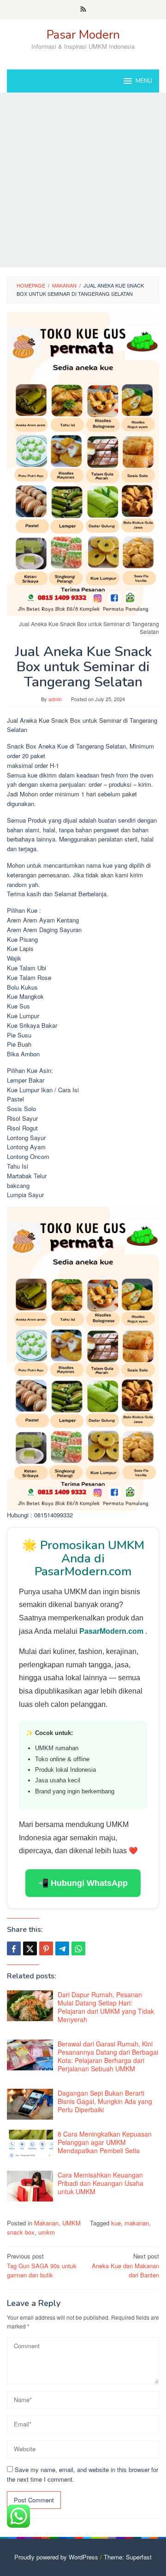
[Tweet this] (30, 1948)
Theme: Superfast (128, 2557)
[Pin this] (46, 1948)
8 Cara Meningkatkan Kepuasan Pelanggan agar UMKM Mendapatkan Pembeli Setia (105, 2142)
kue (116, 2223)
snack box (21, 2232)
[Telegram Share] (62, 1948)
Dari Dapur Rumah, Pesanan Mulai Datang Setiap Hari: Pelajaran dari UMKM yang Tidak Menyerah (106, 2007)
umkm (47, 2232)
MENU (144, 81)
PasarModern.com (112, 1631)
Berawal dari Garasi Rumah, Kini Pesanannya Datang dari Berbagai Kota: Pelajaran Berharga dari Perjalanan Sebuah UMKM (108, 2056)
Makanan (46, 2223)
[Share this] (14, 1948)
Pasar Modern (83, 35)
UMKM (71, 2223)
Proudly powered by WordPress (56, 2557)
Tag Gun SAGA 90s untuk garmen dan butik (42, 2266)
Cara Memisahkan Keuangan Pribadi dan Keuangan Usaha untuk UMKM (101, 2183)
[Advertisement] (83, 180)
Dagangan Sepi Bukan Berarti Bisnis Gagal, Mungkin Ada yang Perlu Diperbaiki (105, 2101)
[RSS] (83, 10)
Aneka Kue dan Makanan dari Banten (125, 2266)
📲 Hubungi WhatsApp (83, 1883)
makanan (137, 2223)
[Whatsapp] (78, 1948)
